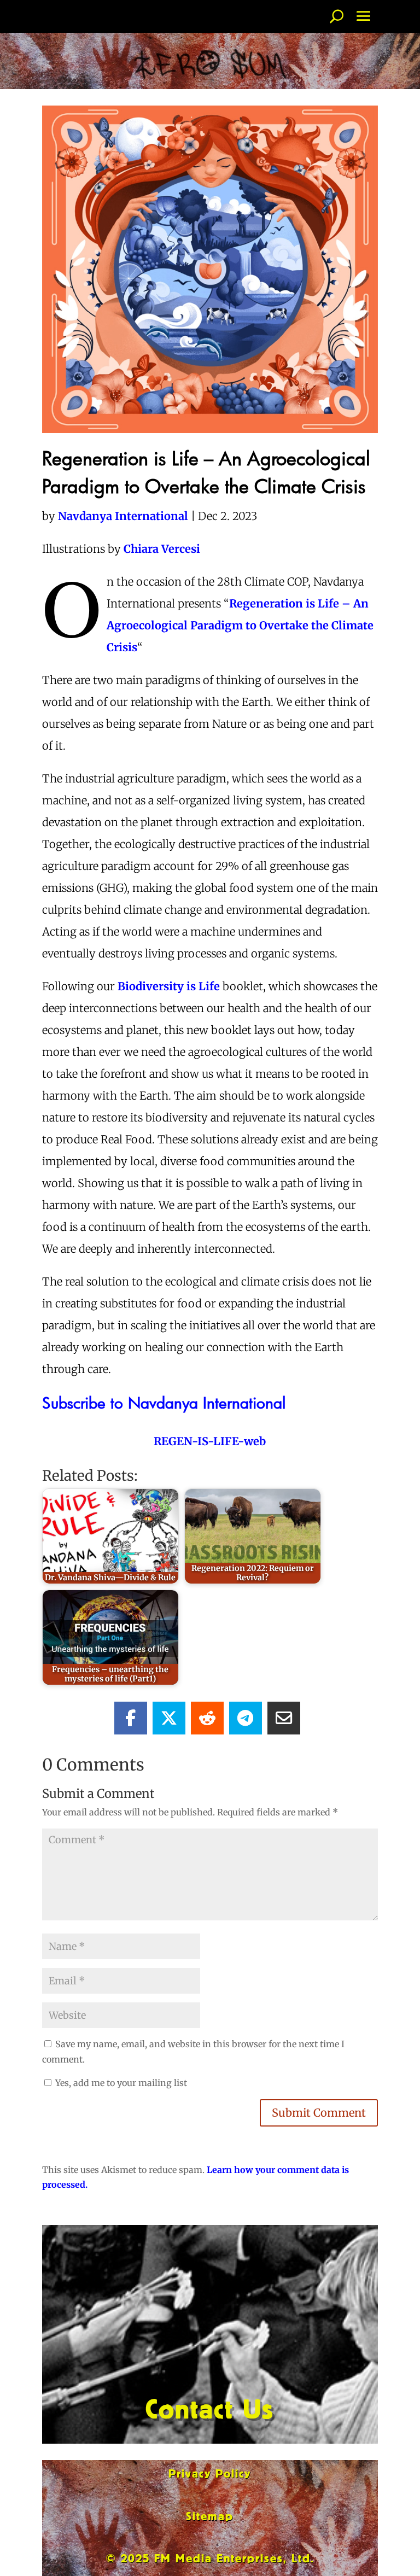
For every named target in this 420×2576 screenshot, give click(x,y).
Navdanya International (123, 516)
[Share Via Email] (284, 1718)
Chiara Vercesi (162, 549)
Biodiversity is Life (169, 986)
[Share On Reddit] (207, 1718)
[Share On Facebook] (131, 1718)
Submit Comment (319, 2113)
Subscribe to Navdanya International (164, 1402)
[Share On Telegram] (246, 1718)
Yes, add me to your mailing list (120, 2083)
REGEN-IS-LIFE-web (210, 1441)
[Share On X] (169, 1718)
